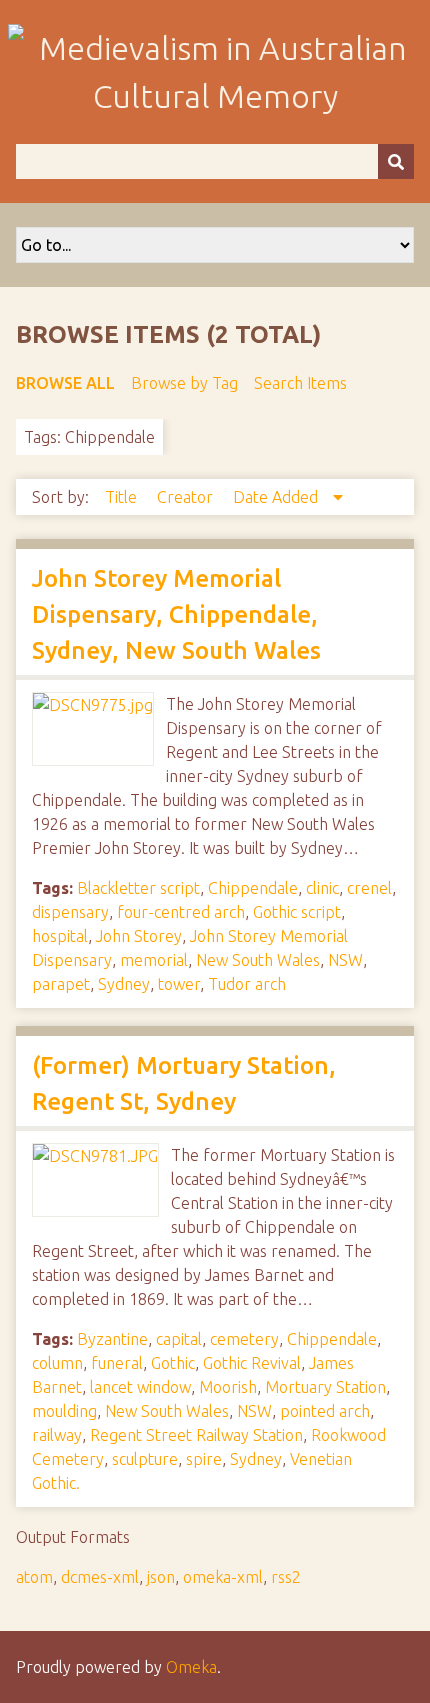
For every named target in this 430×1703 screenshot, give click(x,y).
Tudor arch (247, 984)
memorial (154, 960)
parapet (61, 984)
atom (34, 1577)
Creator (187, 497)
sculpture (145, 1459)
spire (204, 1459)
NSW (345, 960)
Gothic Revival (252, 1363)
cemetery (244, 1339)
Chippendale (253, 888)
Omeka (191, 1667)
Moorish (228, 1387)
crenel (369, 888)
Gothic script (297, 912)
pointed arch (325, 1411)
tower (179, 984)
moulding (64, 1411)
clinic (322, 888)
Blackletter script (138, 888)
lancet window (140, 1387)
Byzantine (112, 1339)
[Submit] (396, 161)
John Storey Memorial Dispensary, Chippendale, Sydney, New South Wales (176, 614)
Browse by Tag (184, 383)
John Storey (139, 936)
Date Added (277, 497)
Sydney (124, 984)
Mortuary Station (325, 1387)
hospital (60, 936)
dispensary (70, 912)
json (161, 1577)
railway (57, 1435)
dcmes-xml (100, 1577)
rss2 (286, 1577)
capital (179, 1339)
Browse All (65, 383)
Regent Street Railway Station (196, 1435)
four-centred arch (181, 912)
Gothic (173, 1363)
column (57, 1363)
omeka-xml (223, 1577)
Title (123, 497)
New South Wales (258, 960)
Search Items (300, 383)
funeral (117, 1363)
